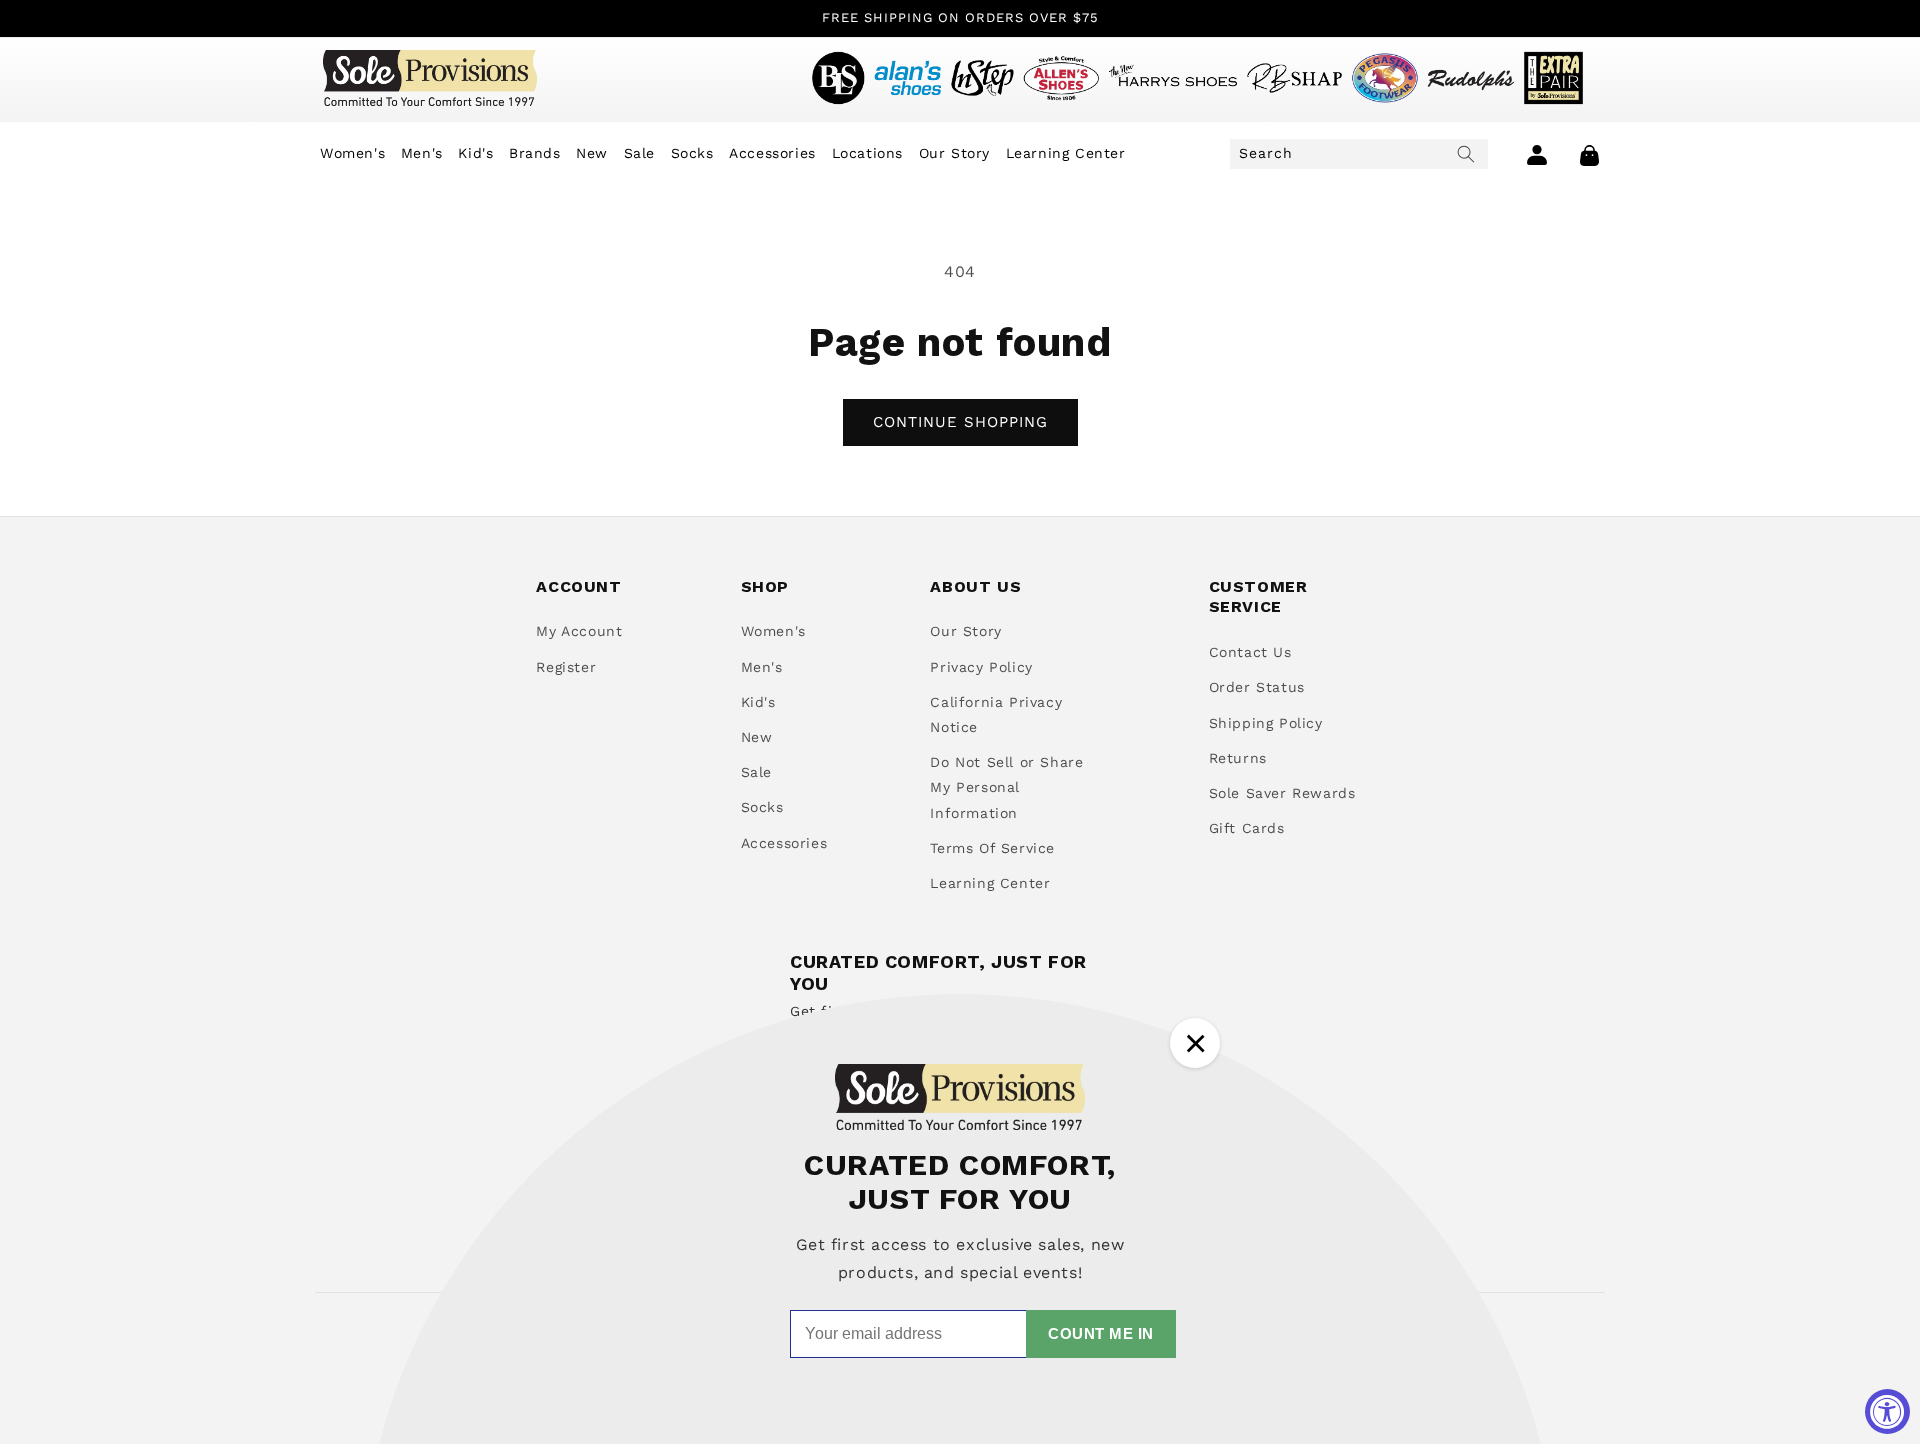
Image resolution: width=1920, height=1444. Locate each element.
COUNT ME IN (1101, 1333)
